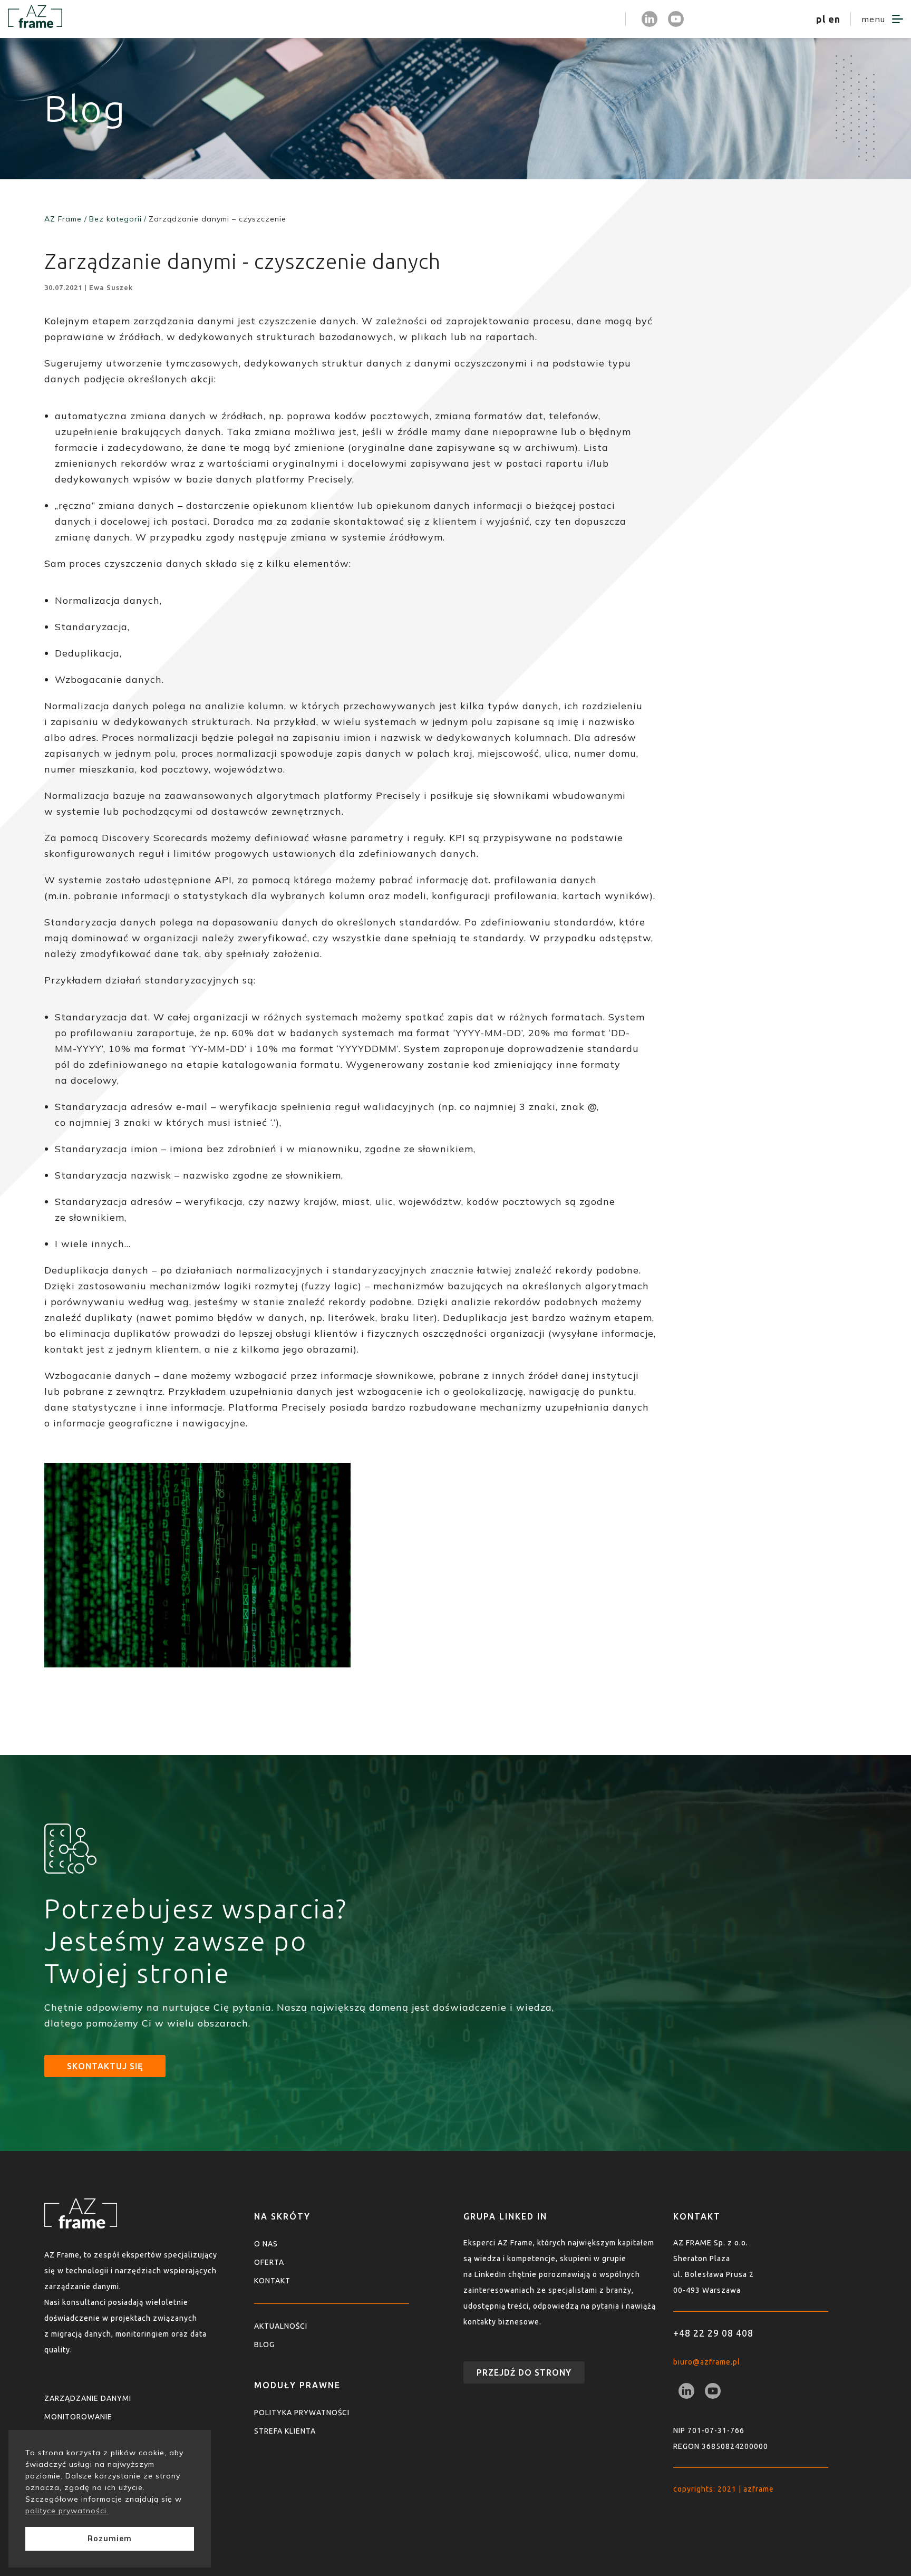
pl (821, 19)
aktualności (281, 2326)
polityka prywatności (302, 2413)
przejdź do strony (524, 2372)
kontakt (272, 2281)
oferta (269, 2262)
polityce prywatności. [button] (67, 2511)
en (834, 19)
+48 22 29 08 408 (713, 2333)
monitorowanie (78, 2417)
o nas (266, 2244)
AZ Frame (63, 219)
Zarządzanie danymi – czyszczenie (217, 219)
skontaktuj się (105, 2066)
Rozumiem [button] (110, 2539)
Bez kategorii (115, 219)
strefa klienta (581, 19)
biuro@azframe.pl (707, 2362)
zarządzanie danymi (88, 2398)
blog (264, 2345)
